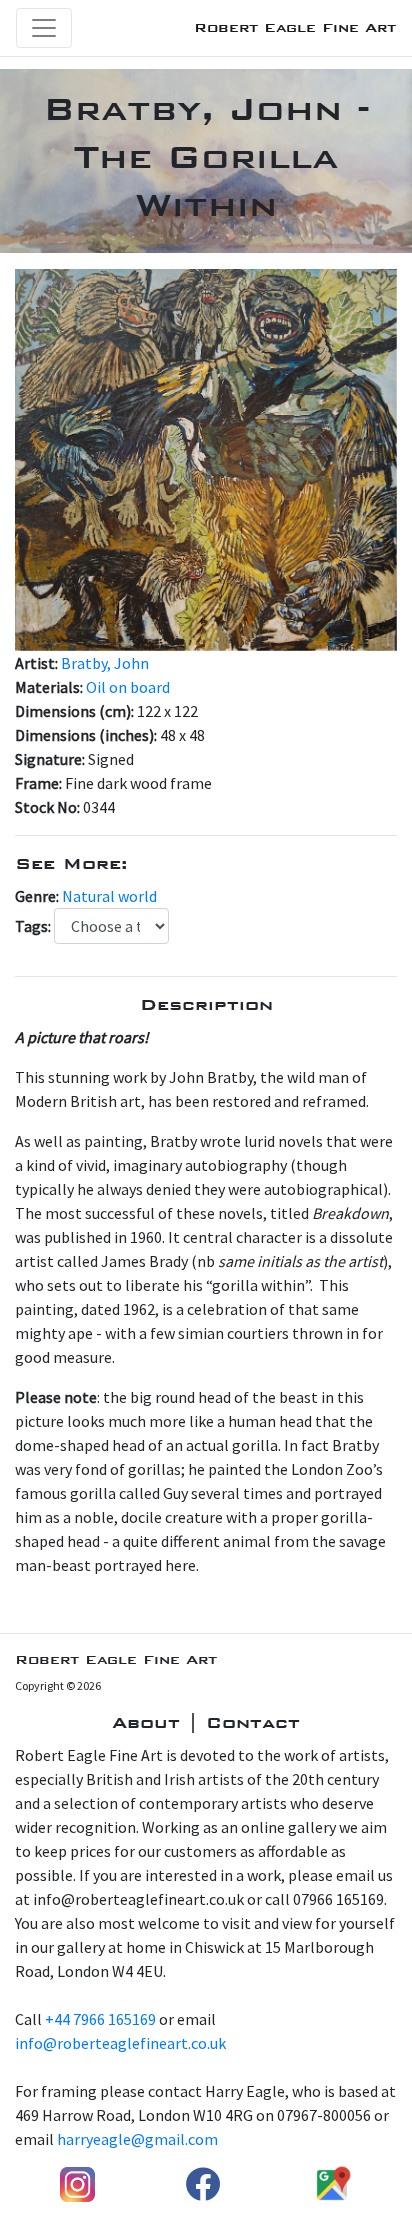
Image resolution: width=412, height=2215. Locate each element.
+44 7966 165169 (100, 2019)
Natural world (109, 896)
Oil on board (128, 687)
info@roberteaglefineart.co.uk (120, 2043)
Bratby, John (105, 663)
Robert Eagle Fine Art (295, 27)
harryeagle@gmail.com (137, 2139)
